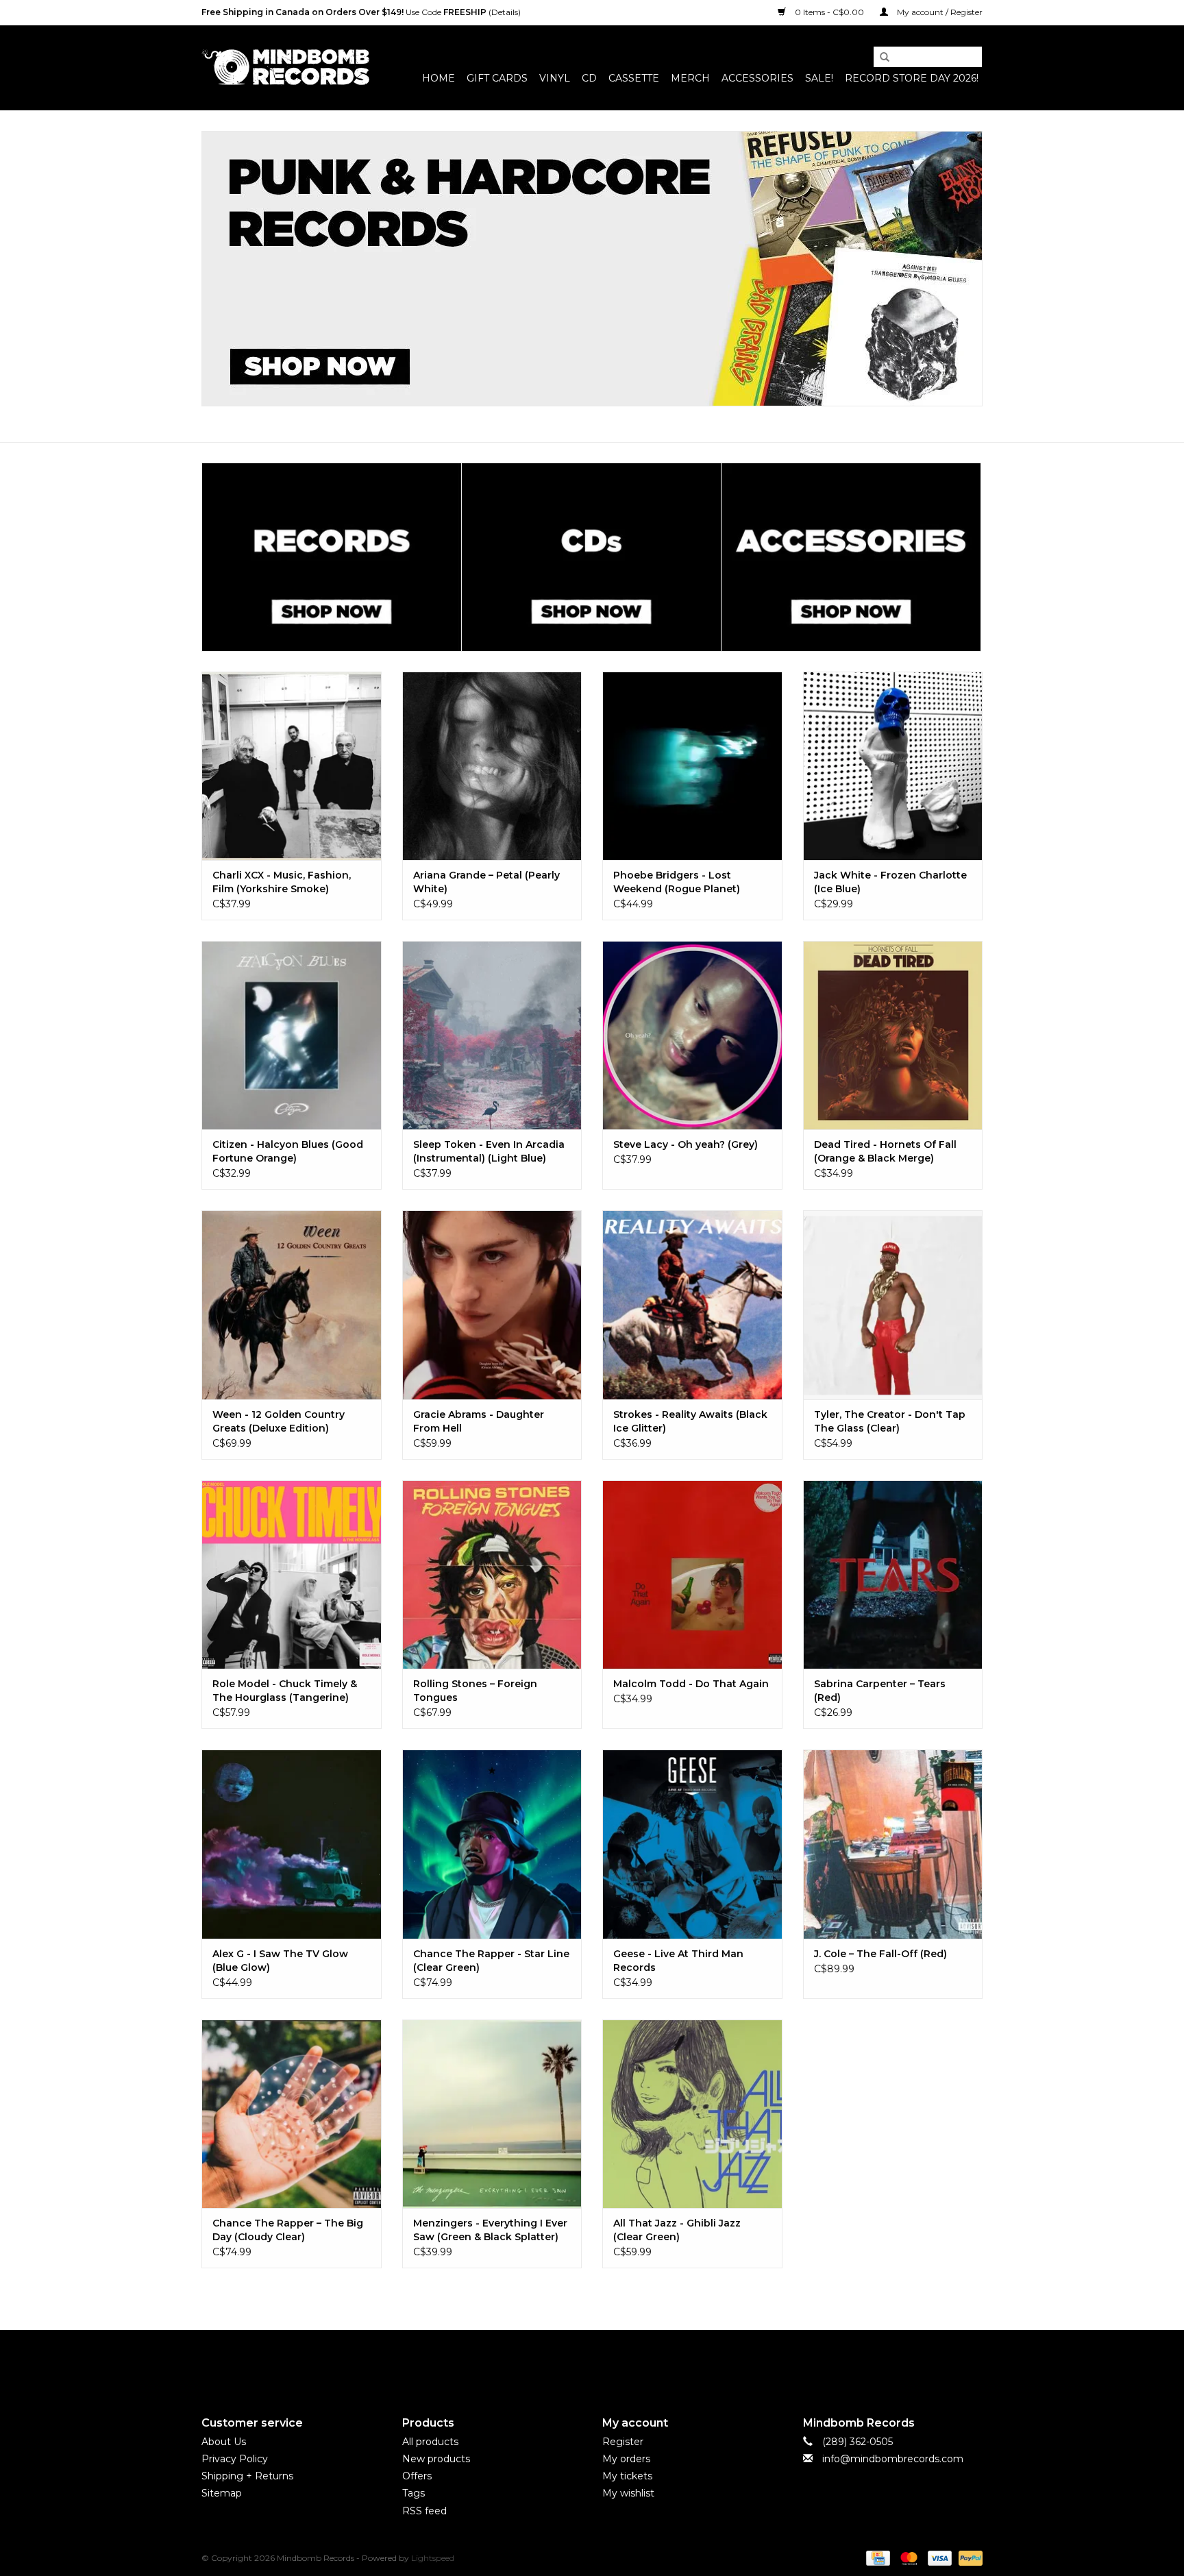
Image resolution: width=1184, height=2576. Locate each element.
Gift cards (497, 78)
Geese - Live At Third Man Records (678, 1961)
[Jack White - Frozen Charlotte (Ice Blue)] (893, 766)
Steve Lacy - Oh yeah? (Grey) (686, 1144)
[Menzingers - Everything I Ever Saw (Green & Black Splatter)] (492, 2114)
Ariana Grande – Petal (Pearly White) (486, 882)
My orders (626, 2459)
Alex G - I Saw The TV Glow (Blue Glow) (280, 1961)
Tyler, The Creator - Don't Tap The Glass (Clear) (890, 1421)
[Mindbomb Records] (285, 68)
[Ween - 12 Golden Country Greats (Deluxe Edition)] (292, 1304)
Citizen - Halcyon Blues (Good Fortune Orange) (288, 1151)
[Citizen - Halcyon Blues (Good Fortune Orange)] (292, 1035)
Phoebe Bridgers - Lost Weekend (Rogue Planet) (677, 882)
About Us (224, 2442)
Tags (414, 2493)
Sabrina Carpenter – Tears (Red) (880, 1691)
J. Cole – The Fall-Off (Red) (880, 1954)
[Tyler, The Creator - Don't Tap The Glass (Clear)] (893, 1304)
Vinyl (555, 78)
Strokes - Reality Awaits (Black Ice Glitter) (690, 1421)
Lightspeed (433, 2558)
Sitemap (222, 2493)
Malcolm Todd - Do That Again (691, 1684)
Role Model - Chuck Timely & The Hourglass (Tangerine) (285, 1691)
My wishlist (628, 2493)
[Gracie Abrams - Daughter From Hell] (492, 1304)
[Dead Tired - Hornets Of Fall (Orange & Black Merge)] (893, 1035)
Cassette (634, 78)
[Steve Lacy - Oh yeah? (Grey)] (692, 1035)
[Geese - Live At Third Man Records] (692, 1844)
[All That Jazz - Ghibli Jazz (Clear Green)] (692, 2114)
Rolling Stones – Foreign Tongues (475, 1691)
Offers (417, 2476)
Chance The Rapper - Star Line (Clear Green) (491, 1961)
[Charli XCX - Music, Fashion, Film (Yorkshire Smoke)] (292, 766)
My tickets (627, 2476)
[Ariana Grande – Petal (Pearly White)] (492, 766)
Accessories (757, 78)
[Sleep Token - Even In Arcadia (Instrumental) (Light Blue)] (492, 1035)
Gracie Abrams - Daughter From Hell (479, 1421)
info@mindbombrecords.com (893, 2459)
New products (436, 2459)
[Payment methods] (876, 2557)
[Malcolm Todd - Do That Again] (692, 1574)
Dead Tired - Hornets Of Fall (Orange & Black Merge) (885, 1151)
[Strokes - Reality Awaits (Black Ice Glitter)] (692, 1304)
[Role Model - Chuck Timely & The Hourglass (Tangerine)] (292, 1574)
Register (623, 2442)
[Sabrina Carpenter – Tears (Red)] (893, 1574)
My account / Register (939, 12)
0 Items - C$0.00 (829, 12)
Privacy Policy (235, 2459)
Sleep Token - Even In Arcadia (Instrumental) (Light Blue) (489, 1151)
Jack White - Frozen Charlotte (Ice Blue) (890, 882)
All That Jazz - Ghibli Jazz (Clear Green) (677, 2230)
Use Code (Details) (361, 12)
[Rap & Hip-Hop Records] (592, 269)
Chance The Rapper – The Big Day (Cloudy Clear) (288, 2230)
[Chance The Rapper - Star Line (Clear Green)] (492, 1844)
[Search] (880, 58)
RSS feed (424, 2511)
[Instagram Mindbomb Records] (617, 2362)
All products (430, 2442)
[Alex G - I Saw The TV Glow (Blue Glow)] (292, 1844)
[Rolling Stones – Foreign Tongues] (492, 1574)
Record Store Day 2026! (912, 78)
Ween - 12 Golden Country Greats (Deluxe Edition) (279, 1421)
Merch (690, 78)
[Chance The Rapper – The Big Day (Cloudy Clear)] (292, 2114)
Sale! (819, 78)
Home (439, 78)
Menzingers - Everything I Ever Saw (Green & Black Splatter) (490, 2230)
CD (589, 78)
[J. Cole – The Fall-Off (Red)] (893, 1844)
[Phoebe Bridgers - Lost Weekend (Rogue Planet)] (692, 766)
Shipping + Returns (247, 2476)
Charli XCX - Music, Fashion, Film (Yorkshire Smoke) (282, 882)
